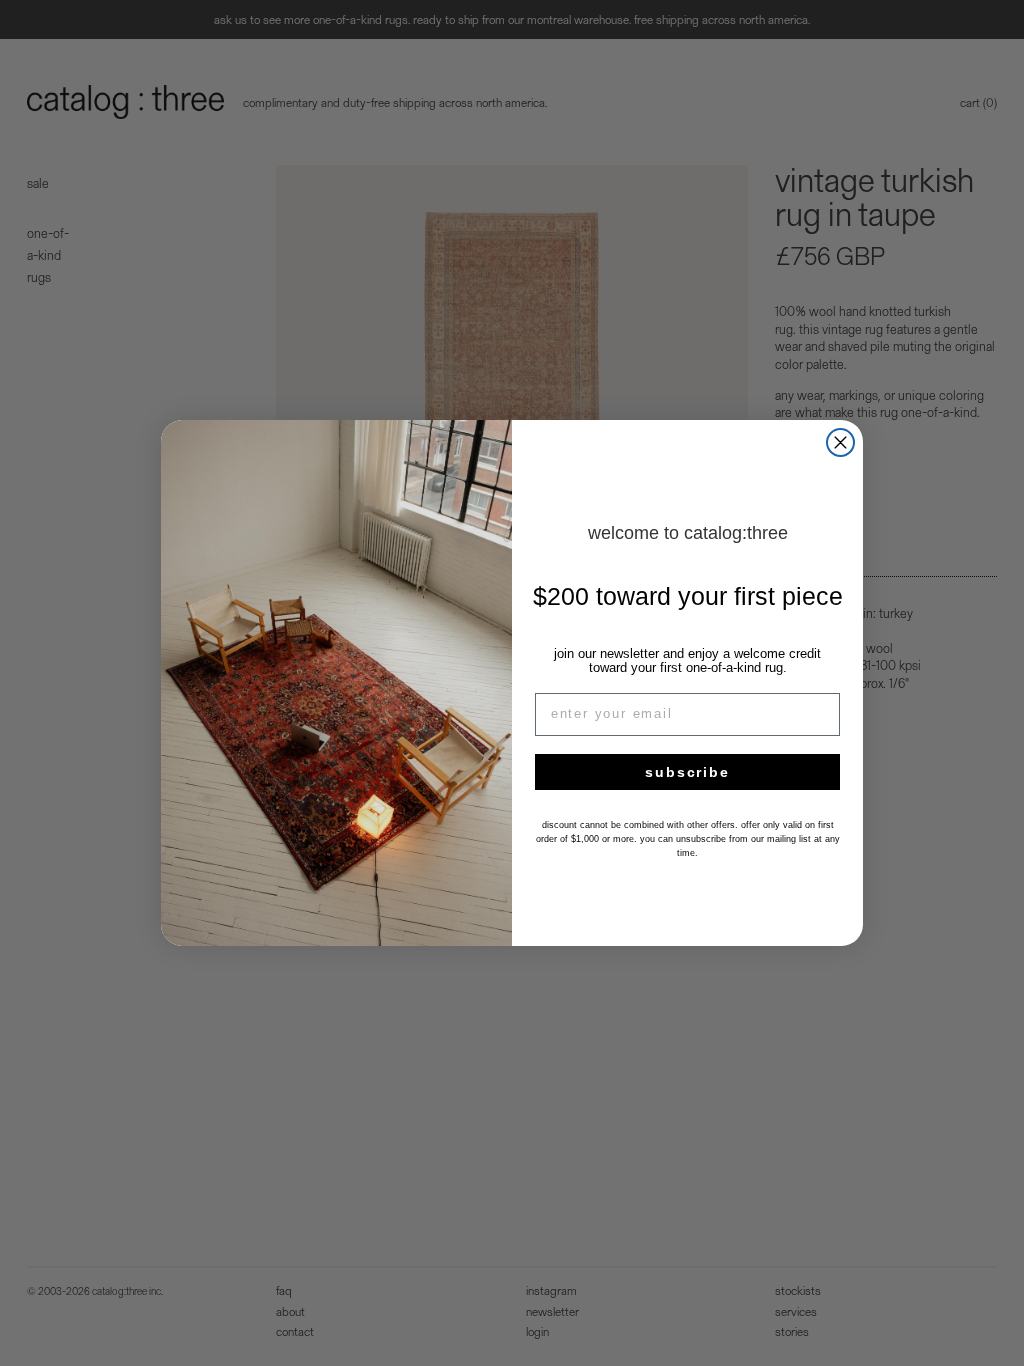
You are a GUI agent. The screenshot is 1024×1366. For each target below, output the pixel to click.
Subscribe (687, 772)
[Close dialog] (840, 442)
